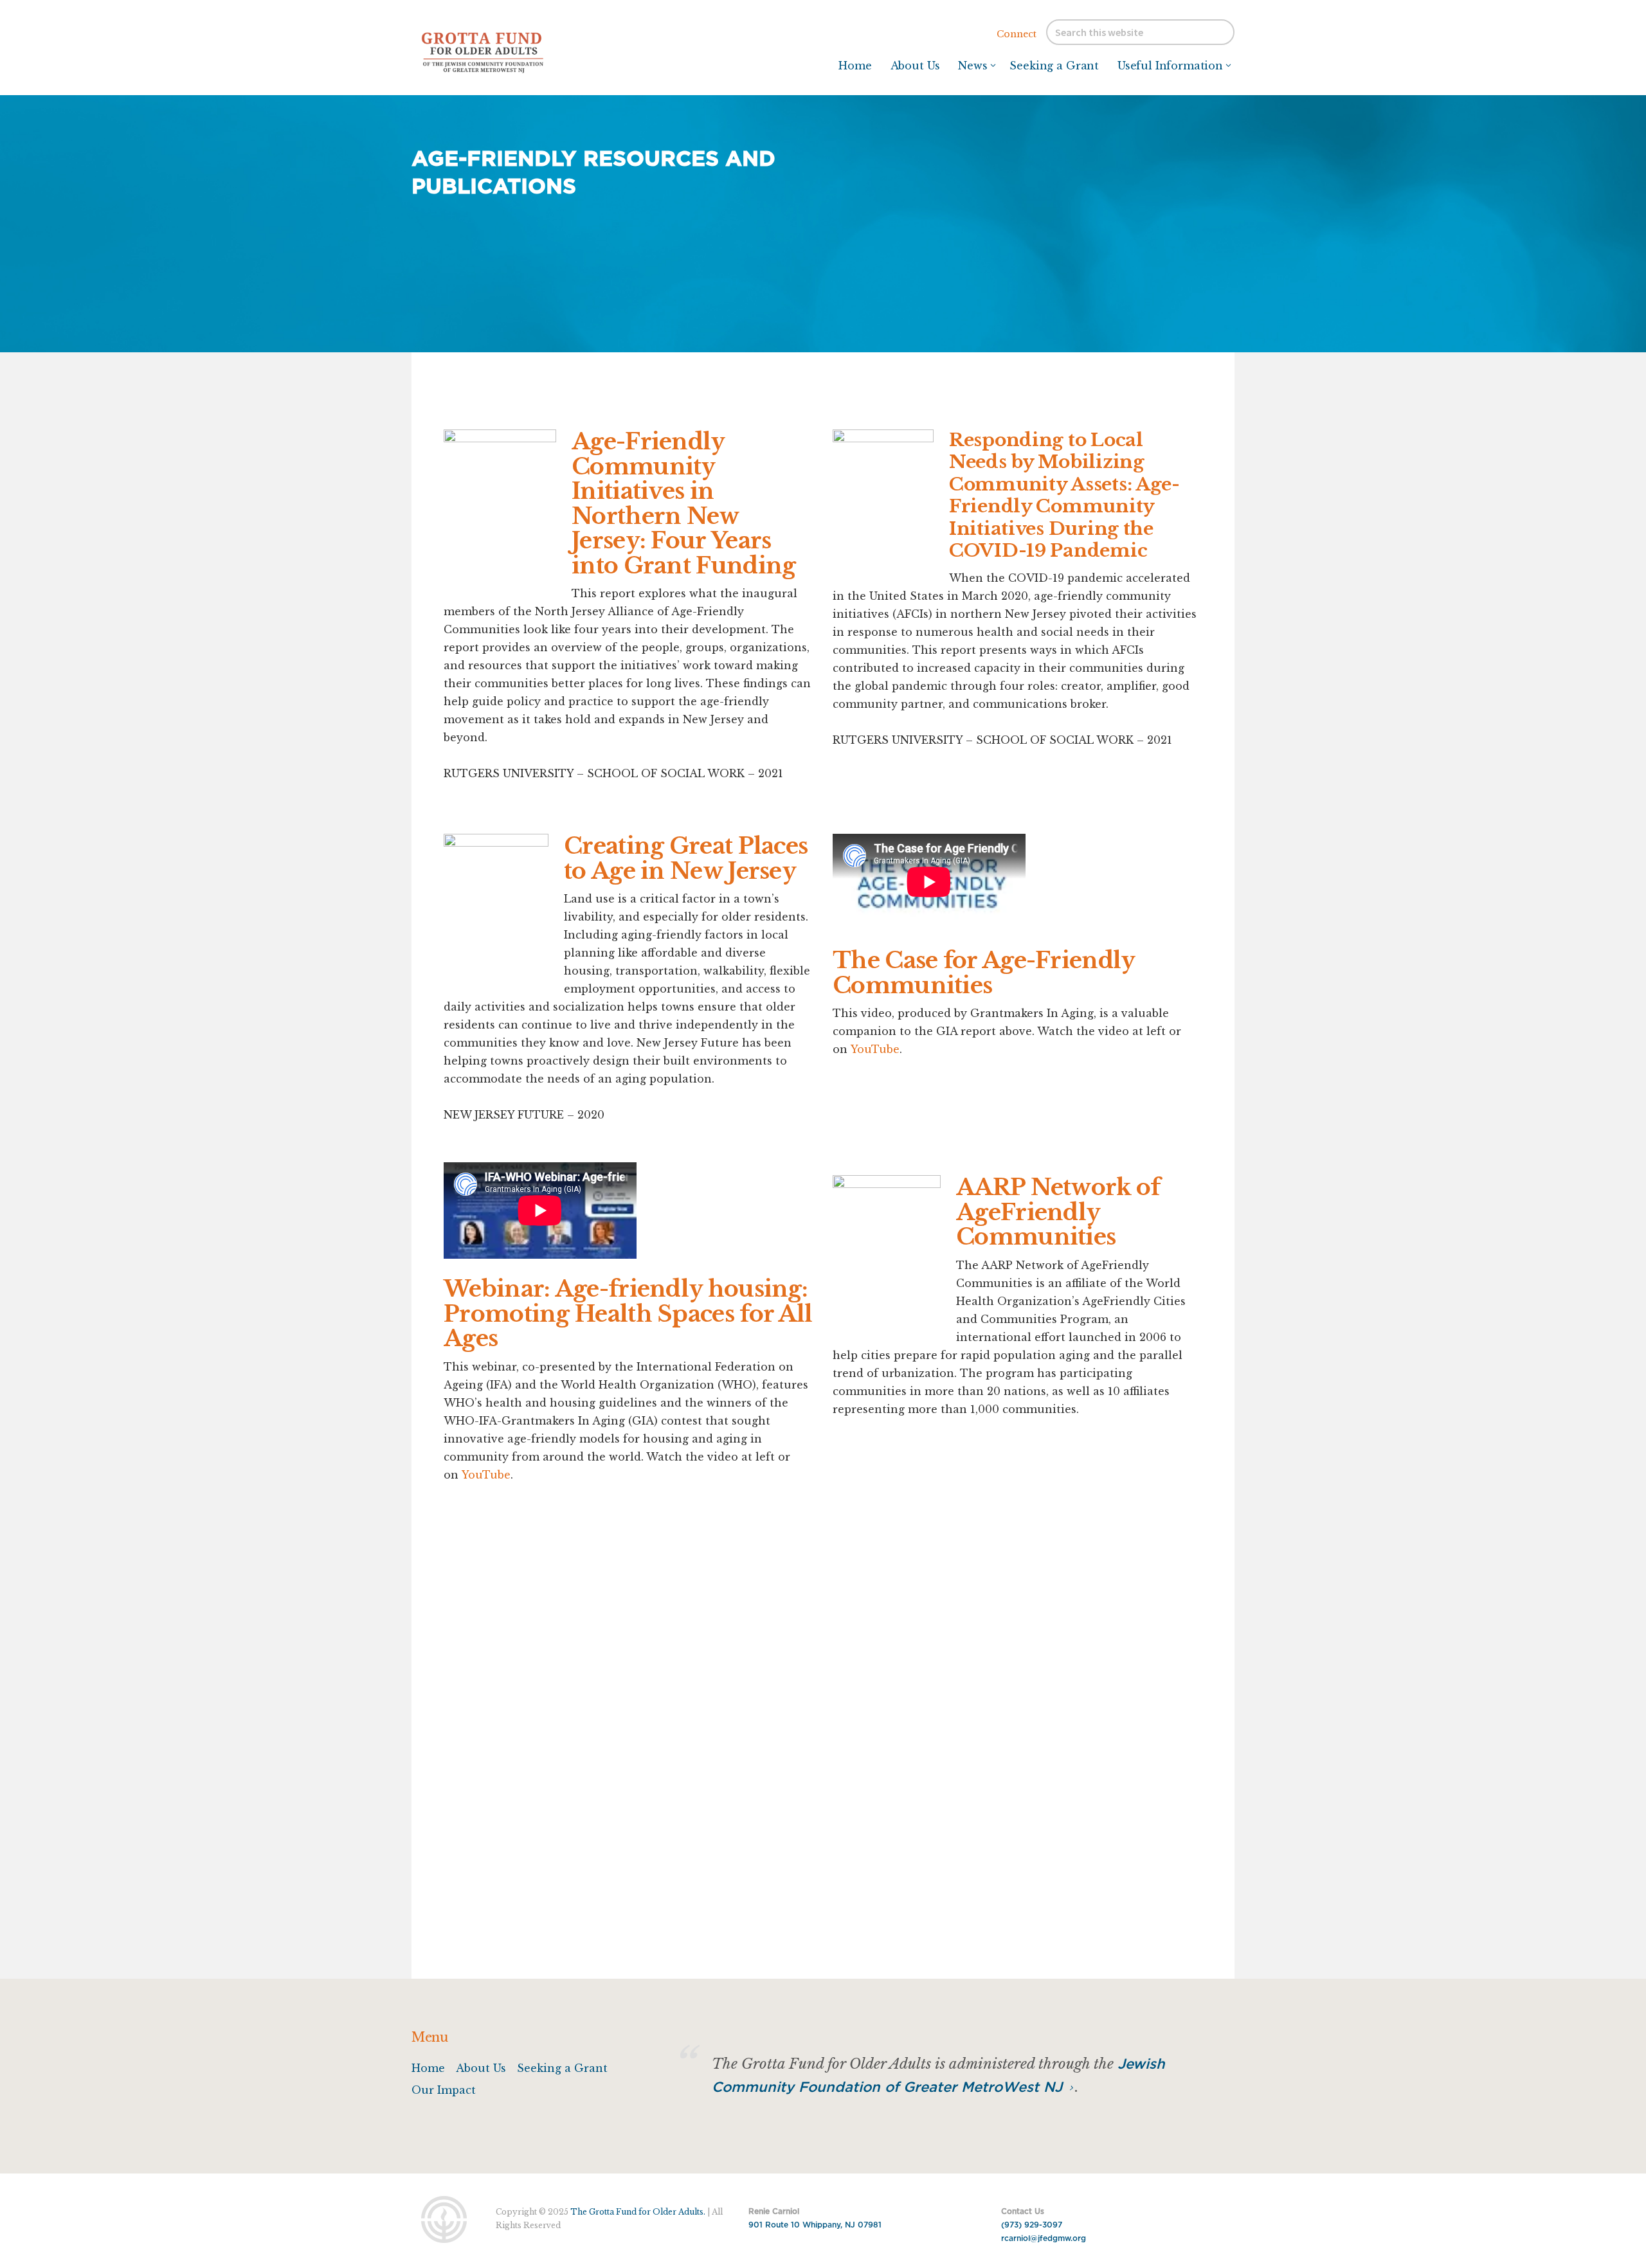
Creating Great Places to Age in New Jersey (686, 858)
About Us (481, 2068)
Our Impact (444, 2090)
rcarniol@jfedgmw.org (1044, 2238)
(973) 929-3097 (1032, 2225)
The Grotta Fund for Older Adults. (638, 2212)
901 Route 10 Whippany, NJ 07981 (815, 2225)
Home (428, 2068)
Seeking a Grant (562, 2068)
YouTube (875, 1049)
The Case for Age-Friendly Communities (984, 973)
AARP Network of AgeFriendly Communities (1058, 1212)
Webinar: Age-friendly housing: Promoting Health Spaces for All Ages (628, 1313)
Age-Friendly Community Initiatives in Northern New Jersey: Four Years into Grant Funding (683, 503)
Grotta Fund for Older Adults (508, 51)
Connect (1017, 34)
